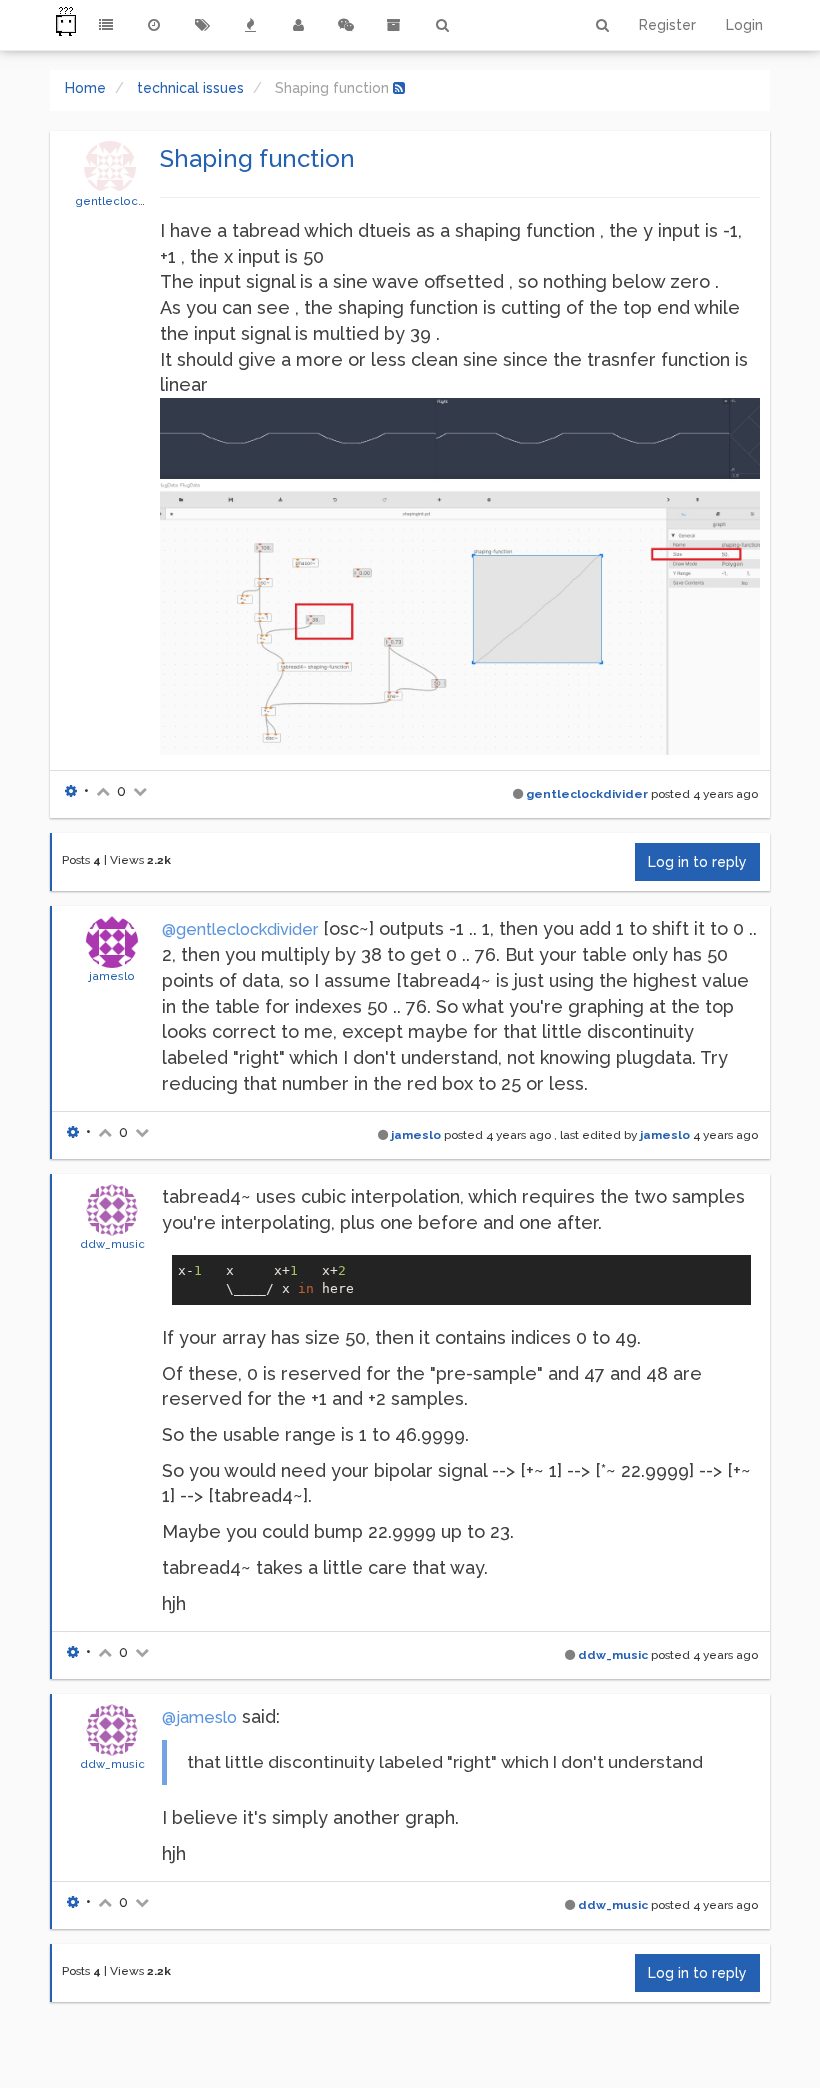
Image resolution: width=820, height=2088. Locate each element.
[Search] (442, 25)
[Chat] (346, 25)
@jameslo (199, 1717)
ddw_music (112, 1244)
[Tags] (202, 25)
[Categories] (106, 25)
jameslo (112, 976)
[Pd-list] (394, 25)
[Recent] (154, 25)
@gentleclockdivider (240, 929)
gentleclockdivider (129, 201)
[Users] (298, 25)
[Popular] (250, 25)
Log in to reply (697, 862)
